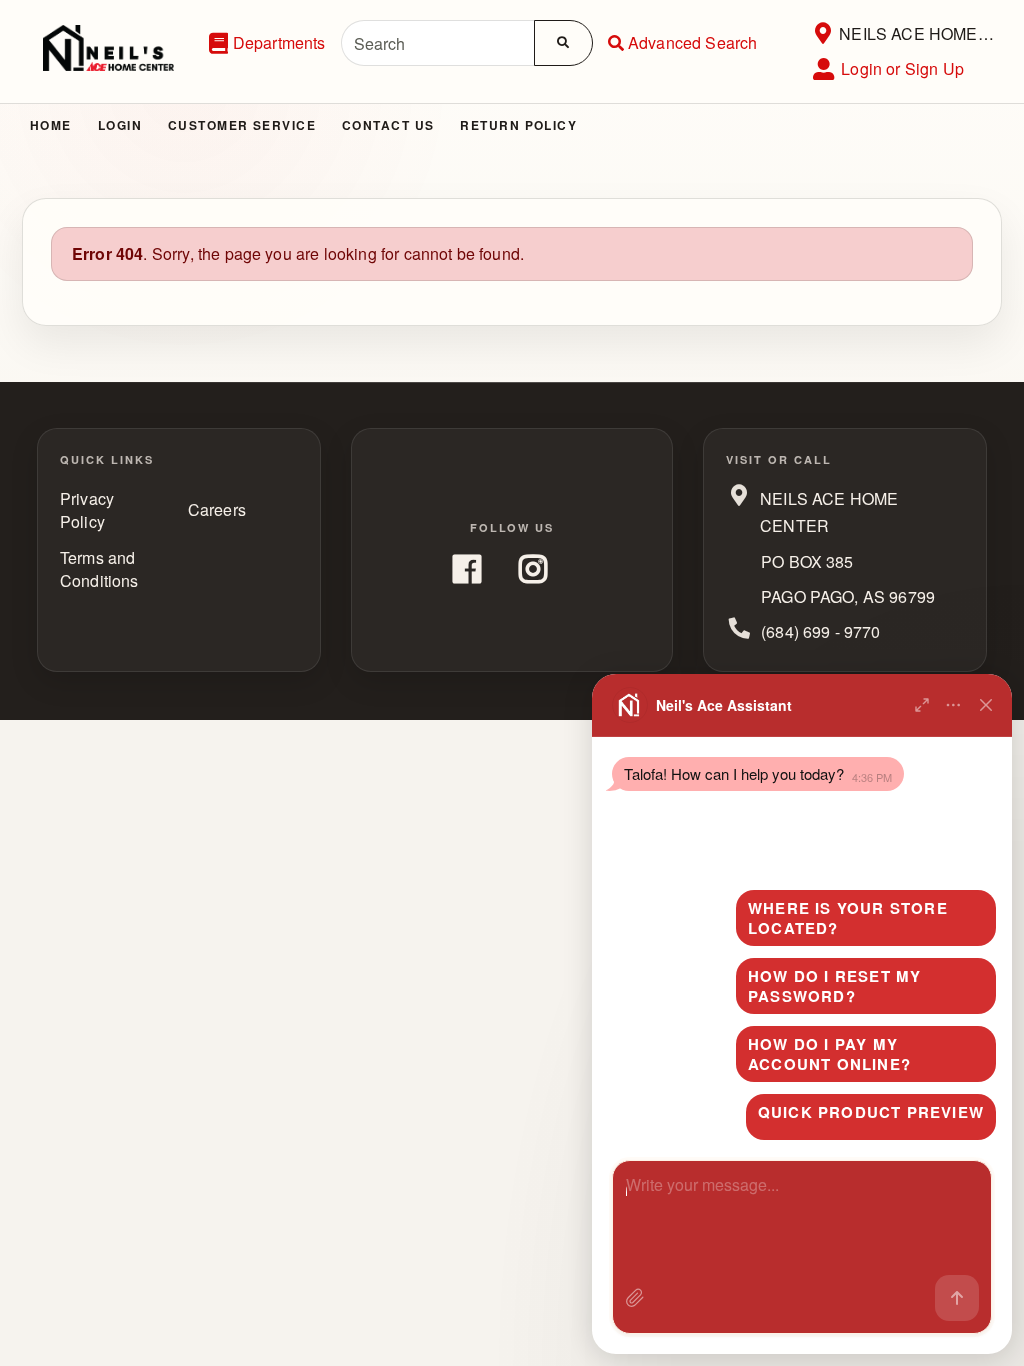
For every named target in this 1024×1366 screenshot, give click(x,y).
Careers (217, 509)
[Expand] (922, 705)
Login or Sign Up (902, 68)
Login (120, 125)
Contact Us (388, 125)
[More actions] (954, 705)
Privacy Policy (87, 510)
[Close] (986, 705)
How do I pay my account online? (829, 1054)
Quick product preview (871, 1112)
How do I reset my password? (834, 986)
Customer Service (242, 125)
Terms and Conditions (99, 569)
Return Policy (518, 125)
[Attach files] (635, 1298)
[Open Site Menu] (822, 33)
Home (51, 125)
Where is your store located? (848, 918)
